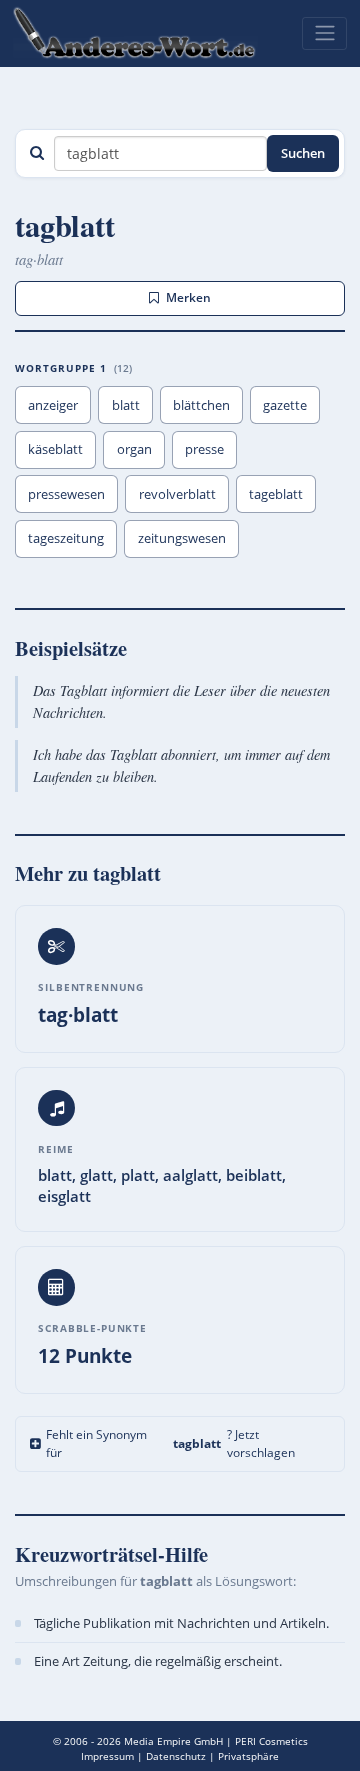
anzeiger (53, 405)
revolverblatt (177, 494)
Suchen (303, 153)
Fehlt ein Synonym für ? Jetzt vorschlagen (170, 1443)
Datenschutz (176, 1756)
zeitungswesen (182, 538)
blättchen (201, 405)
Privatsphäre (248, 1756)
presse (204, 449)
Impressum (107, 1756)
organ (134, 449)
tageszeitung (66, 538)
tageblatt (276, 494)
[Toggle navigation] (324, 33)
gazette (285, 405)
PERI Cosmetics (271, 1741)
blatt (126, 405)
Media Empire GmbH (173, 1741)
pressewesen (66, 494)
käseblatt (55, 449)
